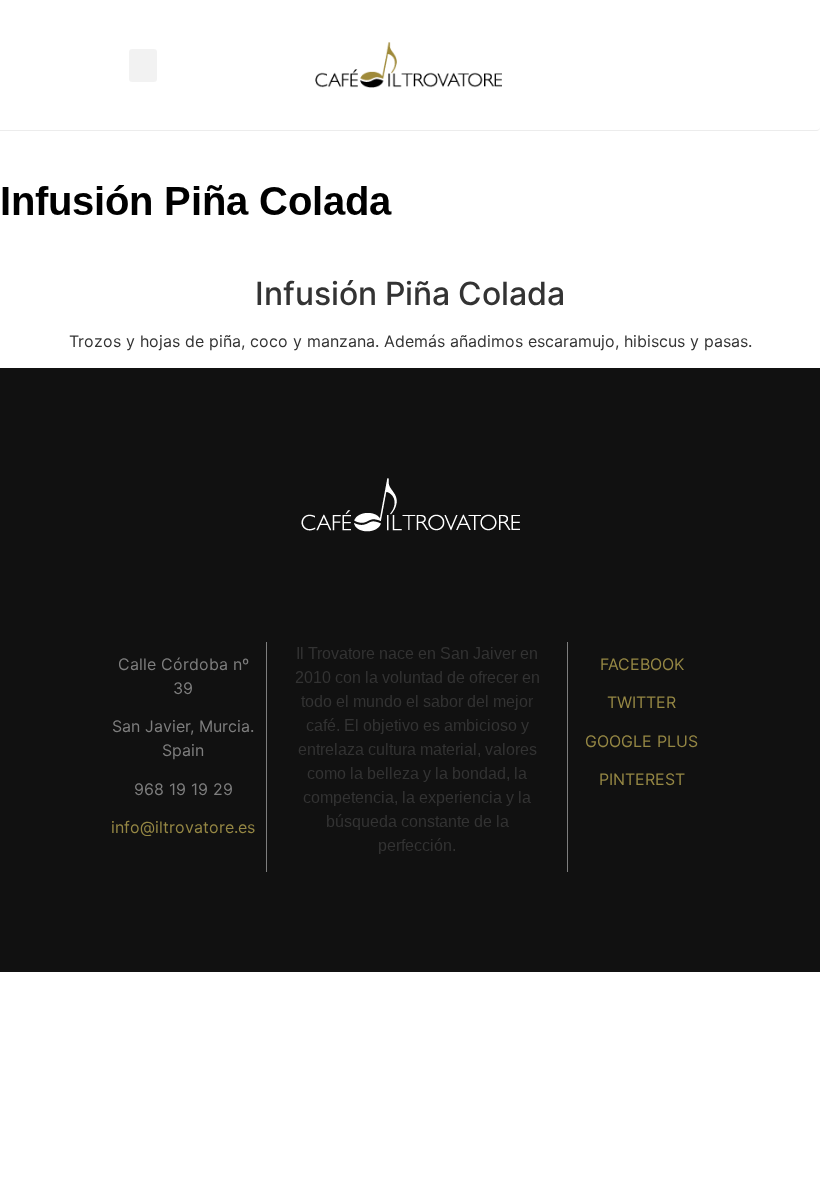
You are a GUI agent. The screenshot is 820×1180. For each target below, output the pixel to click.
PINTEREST (642, 779)
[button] (143, 65)
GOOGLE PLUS (641, 741)
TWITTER (641, 702)
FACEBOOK (642, 664)
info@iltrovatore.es (183, 827)
